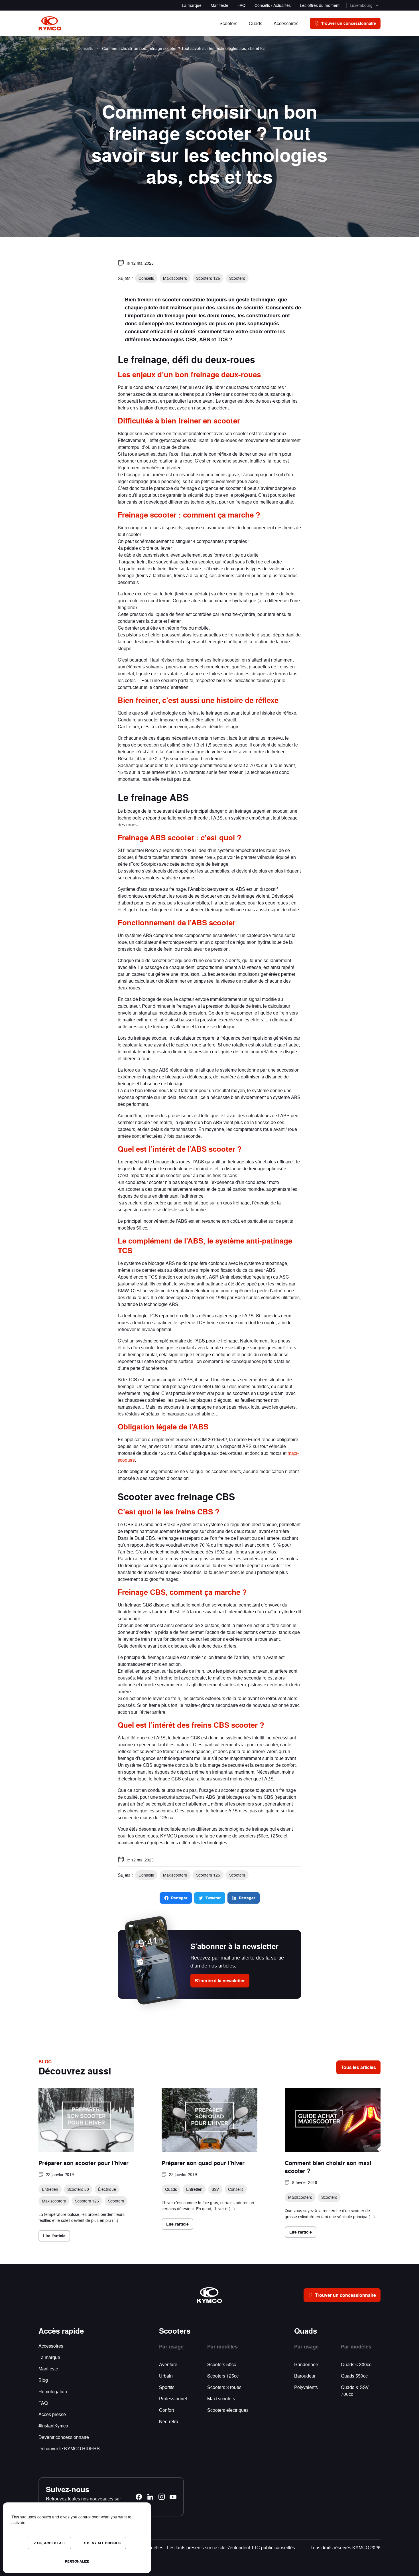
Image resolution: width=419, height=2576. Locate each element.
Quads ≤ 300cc (356, 2364)
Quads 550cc (354, 2376)
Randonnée (306, 2364)
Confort (166, 2410)
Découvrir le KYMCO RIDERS (69, 2448)
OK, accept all (51, 2543)
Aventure (168, 2364)
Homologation (53, 2391)
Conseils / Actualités (273, 5)
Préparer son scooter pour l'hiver (84, 2163)
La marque (192, 5)
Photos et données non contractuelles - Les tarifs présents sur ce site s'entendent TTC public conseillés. (192, 2547)
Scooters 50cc (222, 2364)
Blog (43, 2380)
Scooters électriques (228, 2410)
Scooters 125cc (223, 2376)
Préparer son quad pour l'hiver (203, 2163)
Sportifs (167, 2387)
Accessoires (51, 2346)
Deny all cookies (103, 2543)
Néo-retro (169, 2421)
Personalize (77, 2561)
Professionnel (173, 2398)
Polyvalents (306, 2387)
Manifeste (219, 5)
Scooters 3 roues (224, 2387)
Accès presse (52, 2414)
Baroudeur (305, 2376)
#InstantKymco (53, 2426)
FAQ (241, 5)
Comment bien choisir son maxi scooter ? (328, 2167)
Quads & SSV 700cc (355, 2391)
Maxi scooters (221, 2398)
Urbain (166, 2376)
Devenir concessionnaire (64, 2437)
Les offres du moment (320, 5)
